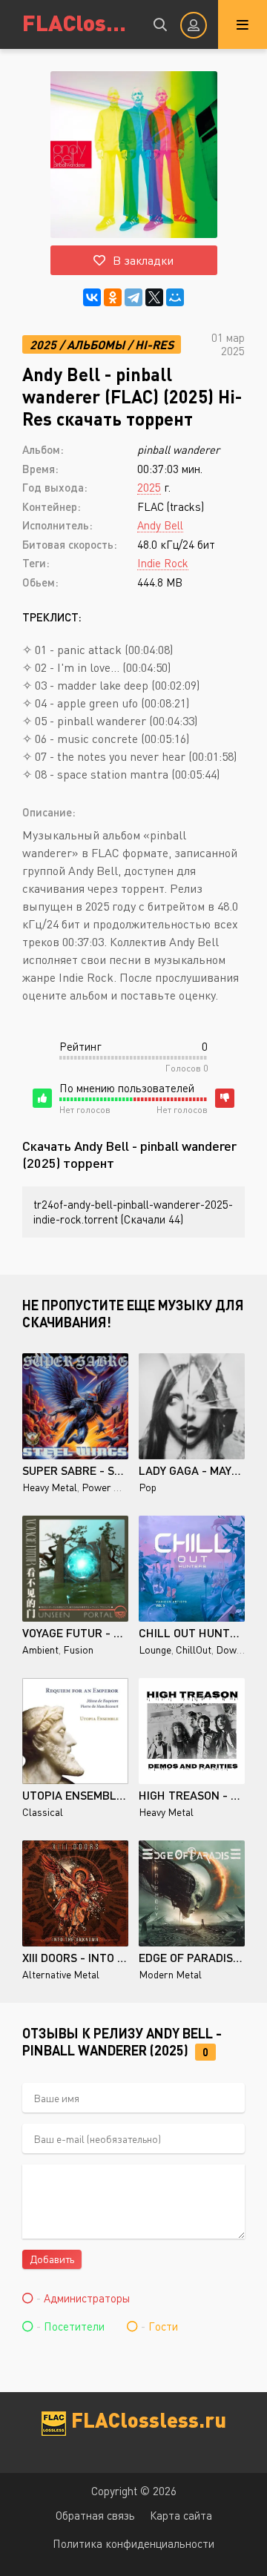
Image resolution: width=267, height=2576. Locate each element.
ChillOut (194, 1649)
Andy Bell (160, 525)
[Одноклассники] (113, 297)
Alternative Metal (61, 1974)
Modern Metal (170, 1974)
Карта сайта (181, 2515)
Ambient (40, 1649)
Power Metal (111, 1487)
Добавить (52, 2259)
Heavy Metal (50, 1487)
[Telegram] (133, 297)
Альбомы (96, 344)
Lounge (155, 1649)
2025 (43, 344)
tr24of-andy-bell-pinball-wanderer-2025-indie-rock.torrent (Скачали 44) (133, 1212)
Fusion (78, 1649)
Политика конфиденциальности (133, 2543)
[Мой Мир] (175, 297)
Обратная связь (95, 2515)
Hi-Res (154, 344)
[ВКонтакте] (92, 297)
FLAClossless (78, 22)
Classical (43, 1812)
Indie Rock (163, 563)
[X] (154, 297)
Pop (148, 1487)
